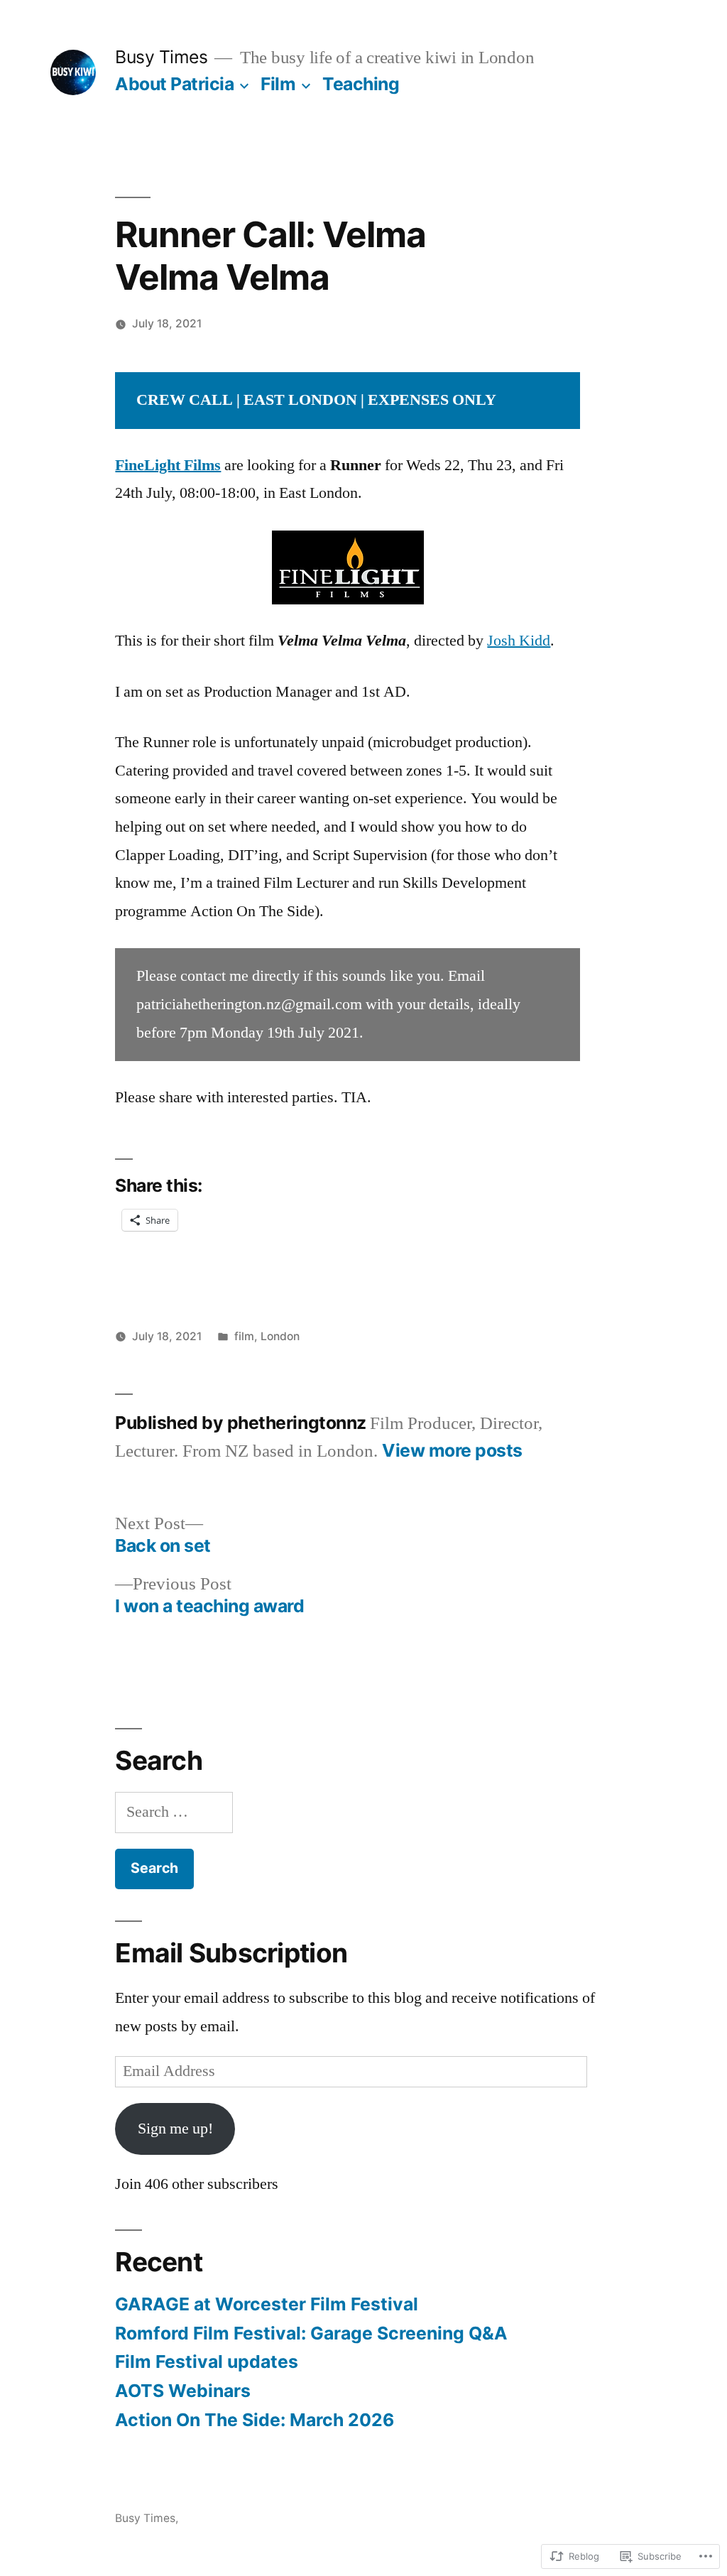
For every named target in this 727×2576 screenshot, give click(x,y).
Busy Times (161, 57)
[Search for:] (174, 1812)
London (280, 1336)
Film (278, 84)
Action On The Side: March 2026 (255, 2420)
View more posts (452, 1451)
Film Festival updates (207, 2362)
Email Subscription (231, 1953)
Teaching (361, 84)
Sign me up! (175, 2129)
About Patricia (174, 84)
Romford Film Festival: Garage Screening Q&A (311, 2333)
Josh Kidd (519, 641)
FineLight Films (168, 465)
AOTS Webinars (183, 2391)
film (244, 1336)
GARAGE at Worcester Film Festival (267, 2304)
